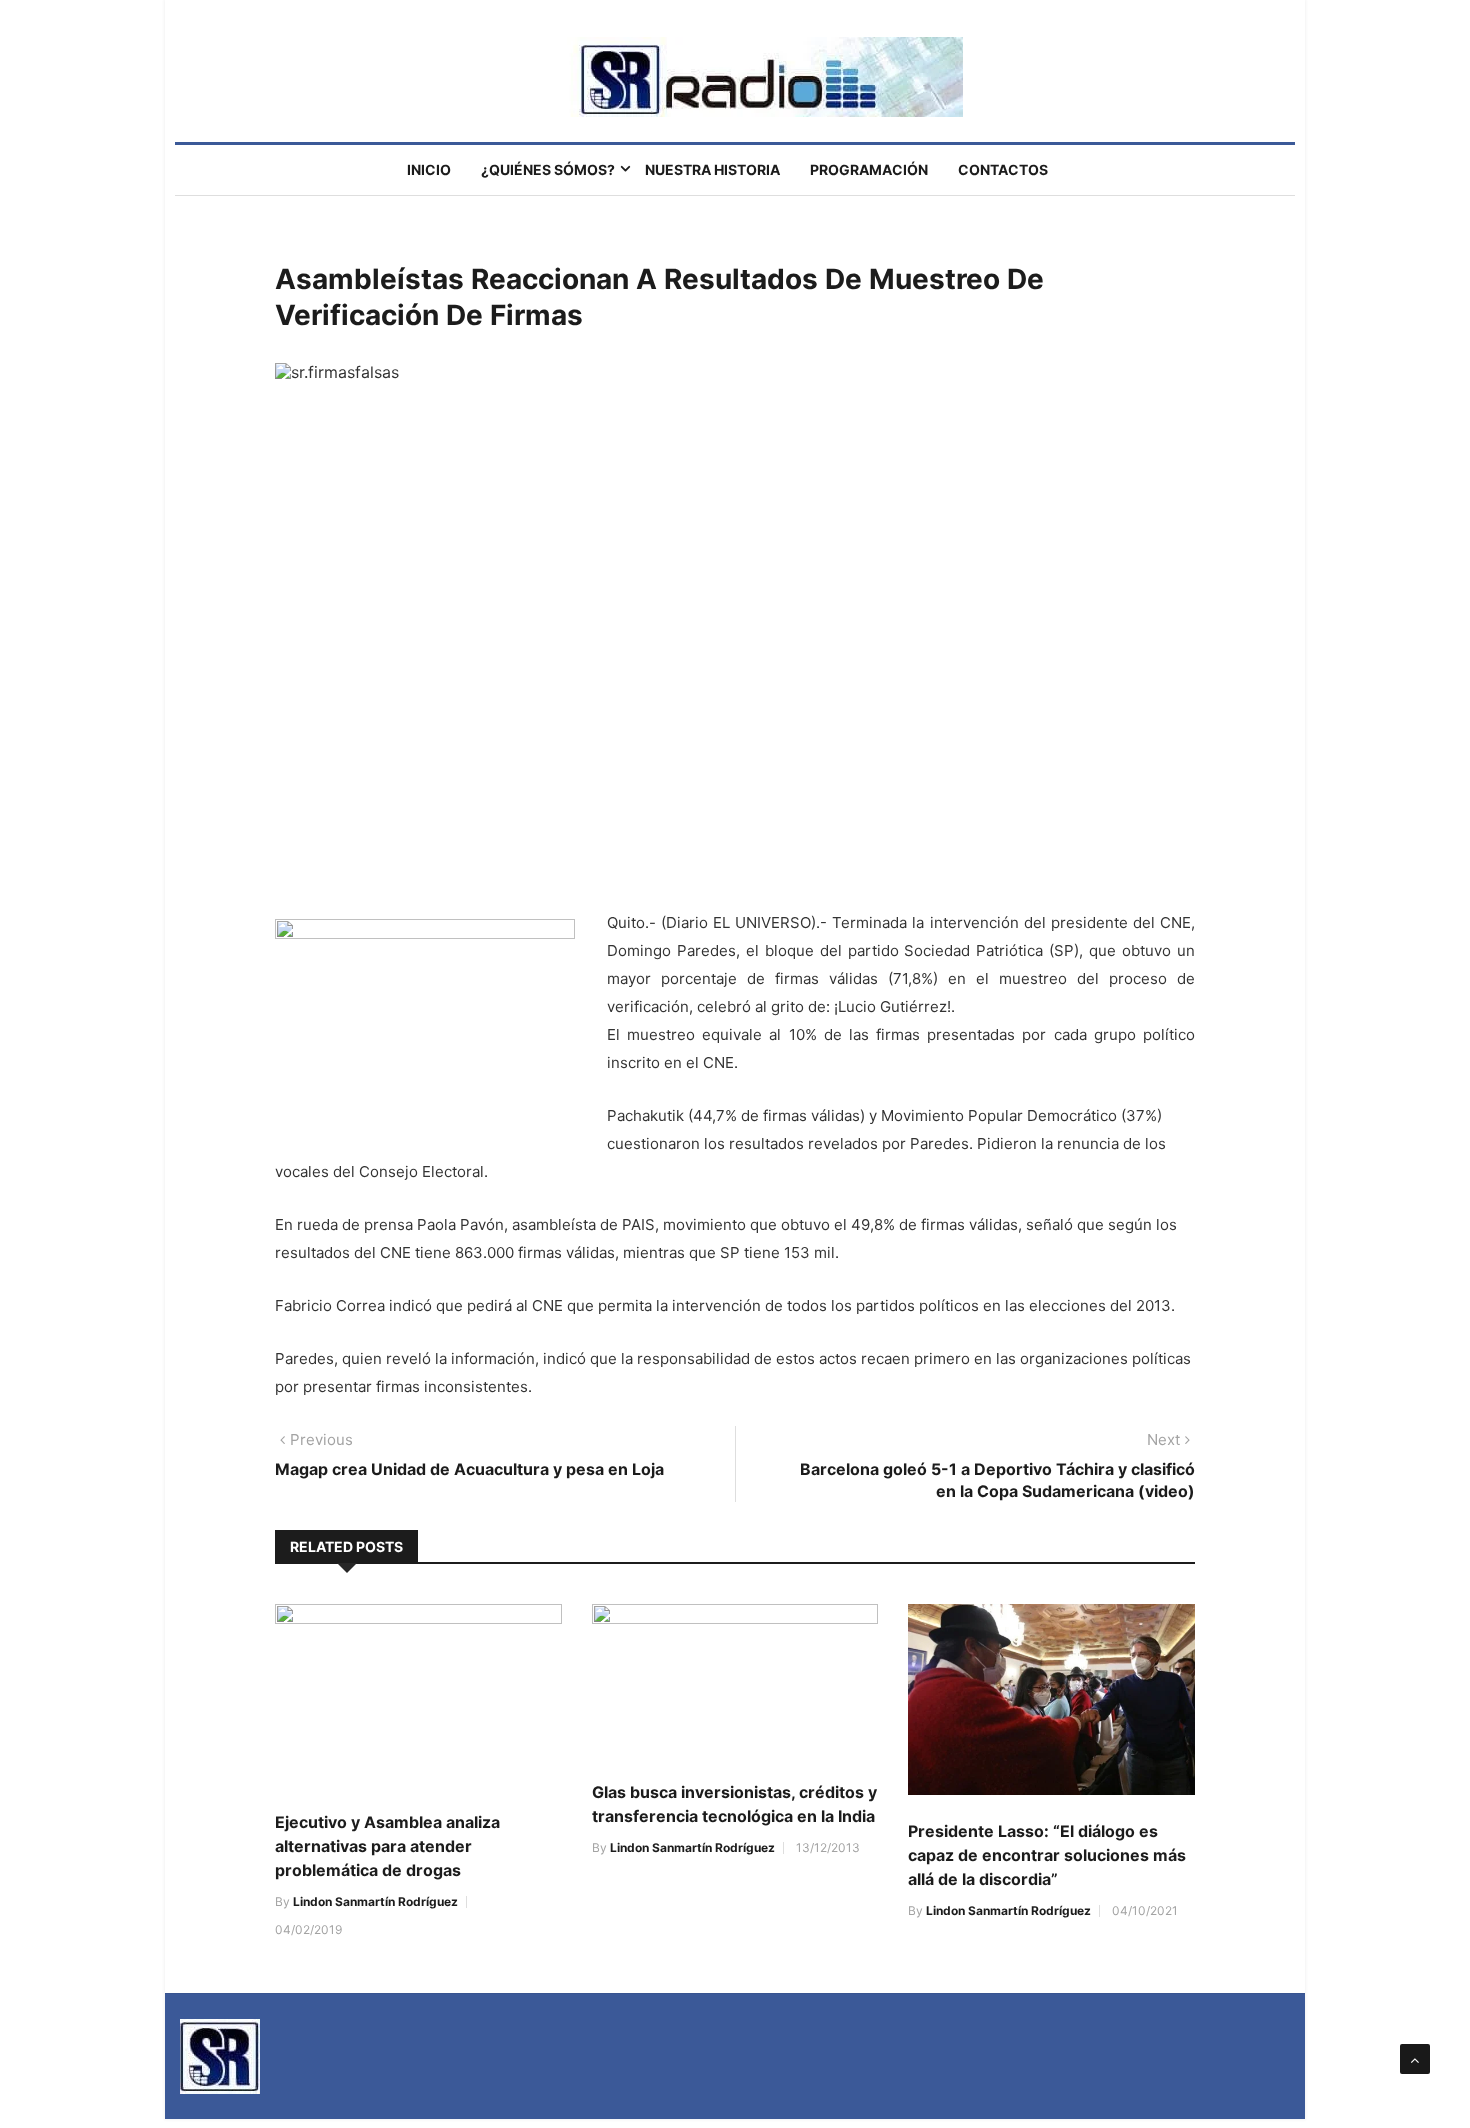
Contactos (1003, 169)
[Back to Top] (1415, 2059)
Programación (869, 169)
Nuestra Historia (712, 169)
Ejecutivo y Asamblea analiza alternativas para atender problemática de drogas (387, 1846)
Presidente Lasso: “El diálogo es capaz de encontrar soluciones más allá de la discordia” (1047, 1855)
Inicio (429, 169)
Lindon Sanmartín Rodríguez (375, 1901)
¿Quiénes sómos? (548, 169)
